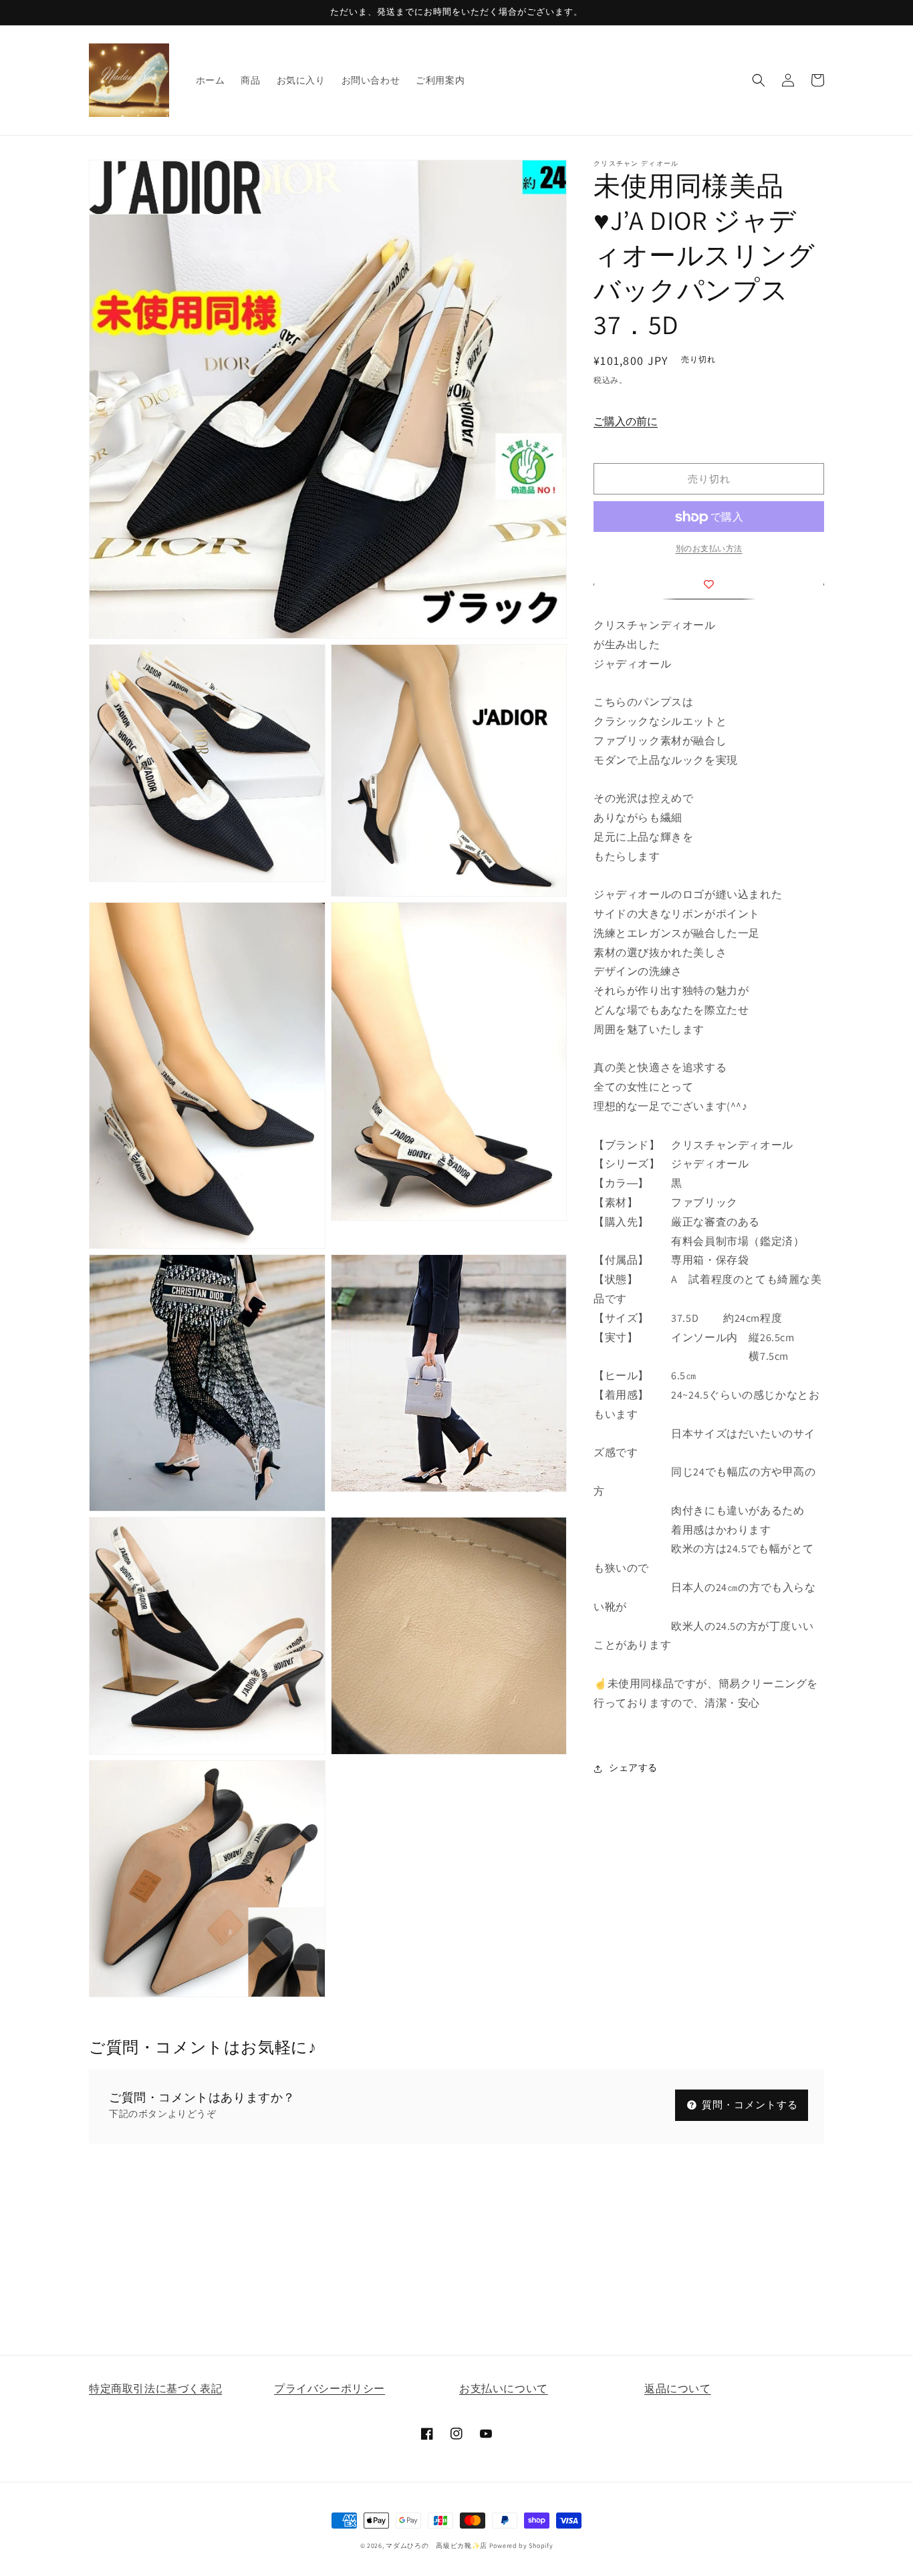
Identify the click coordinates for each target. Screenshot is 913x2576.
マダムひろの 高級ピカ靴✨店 (436, 2546)
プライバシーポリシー (330, 2389)
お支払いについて (504, 2389)
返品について (678, 2389)
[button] (759, 80)
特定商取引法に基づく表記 (155, 2389)
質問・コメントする (749, 2105)
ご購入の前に (626, 422)
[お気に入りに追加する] (709, 584)
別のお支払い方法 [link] (709, 549)
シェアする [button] (633, 1768)
